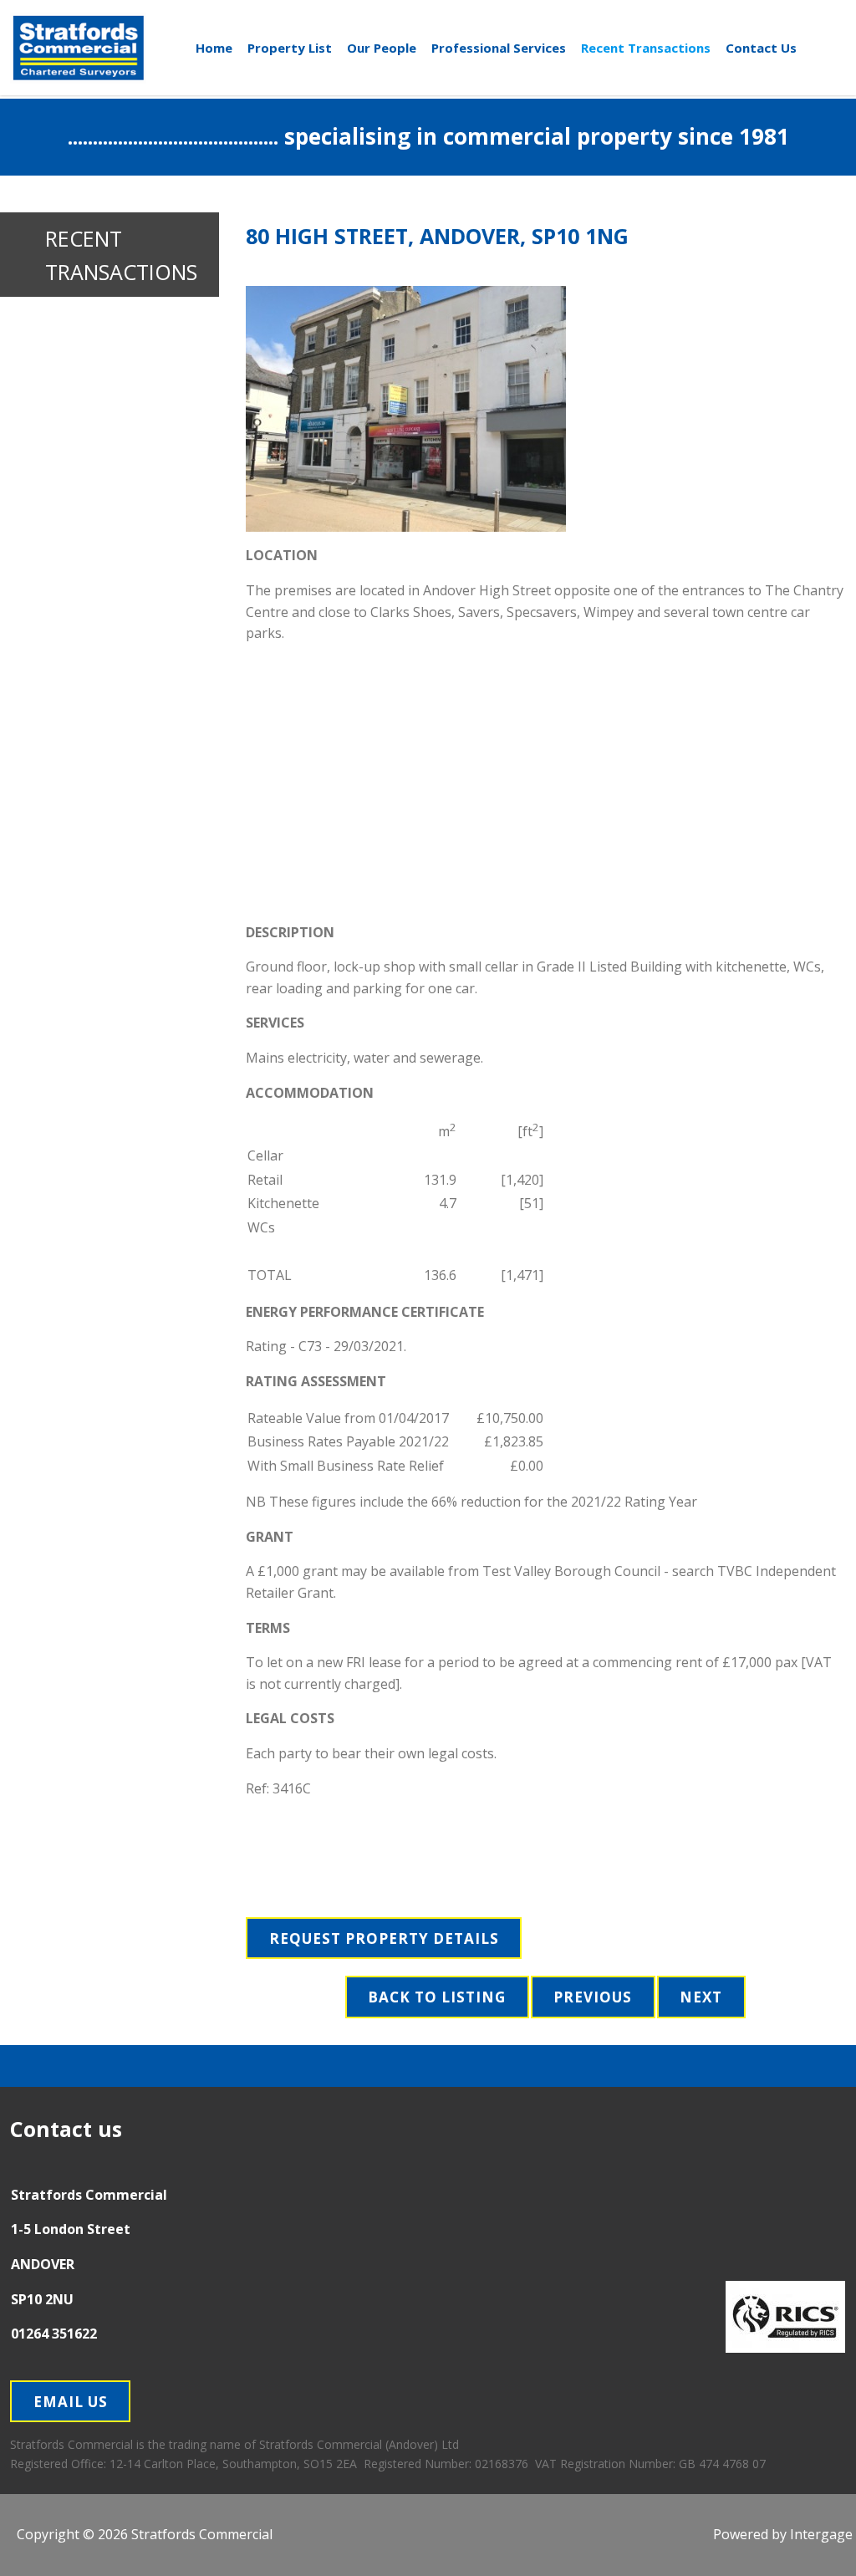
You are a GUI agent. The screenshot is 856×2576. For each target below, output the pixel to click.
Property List (290, 48)
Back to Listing (437, 1997)
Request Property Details (384, 1938)
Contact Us (761, 48)
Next (701, 1997)
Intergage (821, 2534)
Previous (593, 1997)
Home (214, 48)
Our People (382, 48)
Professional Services (499, 48)
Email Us (71, 2402)
